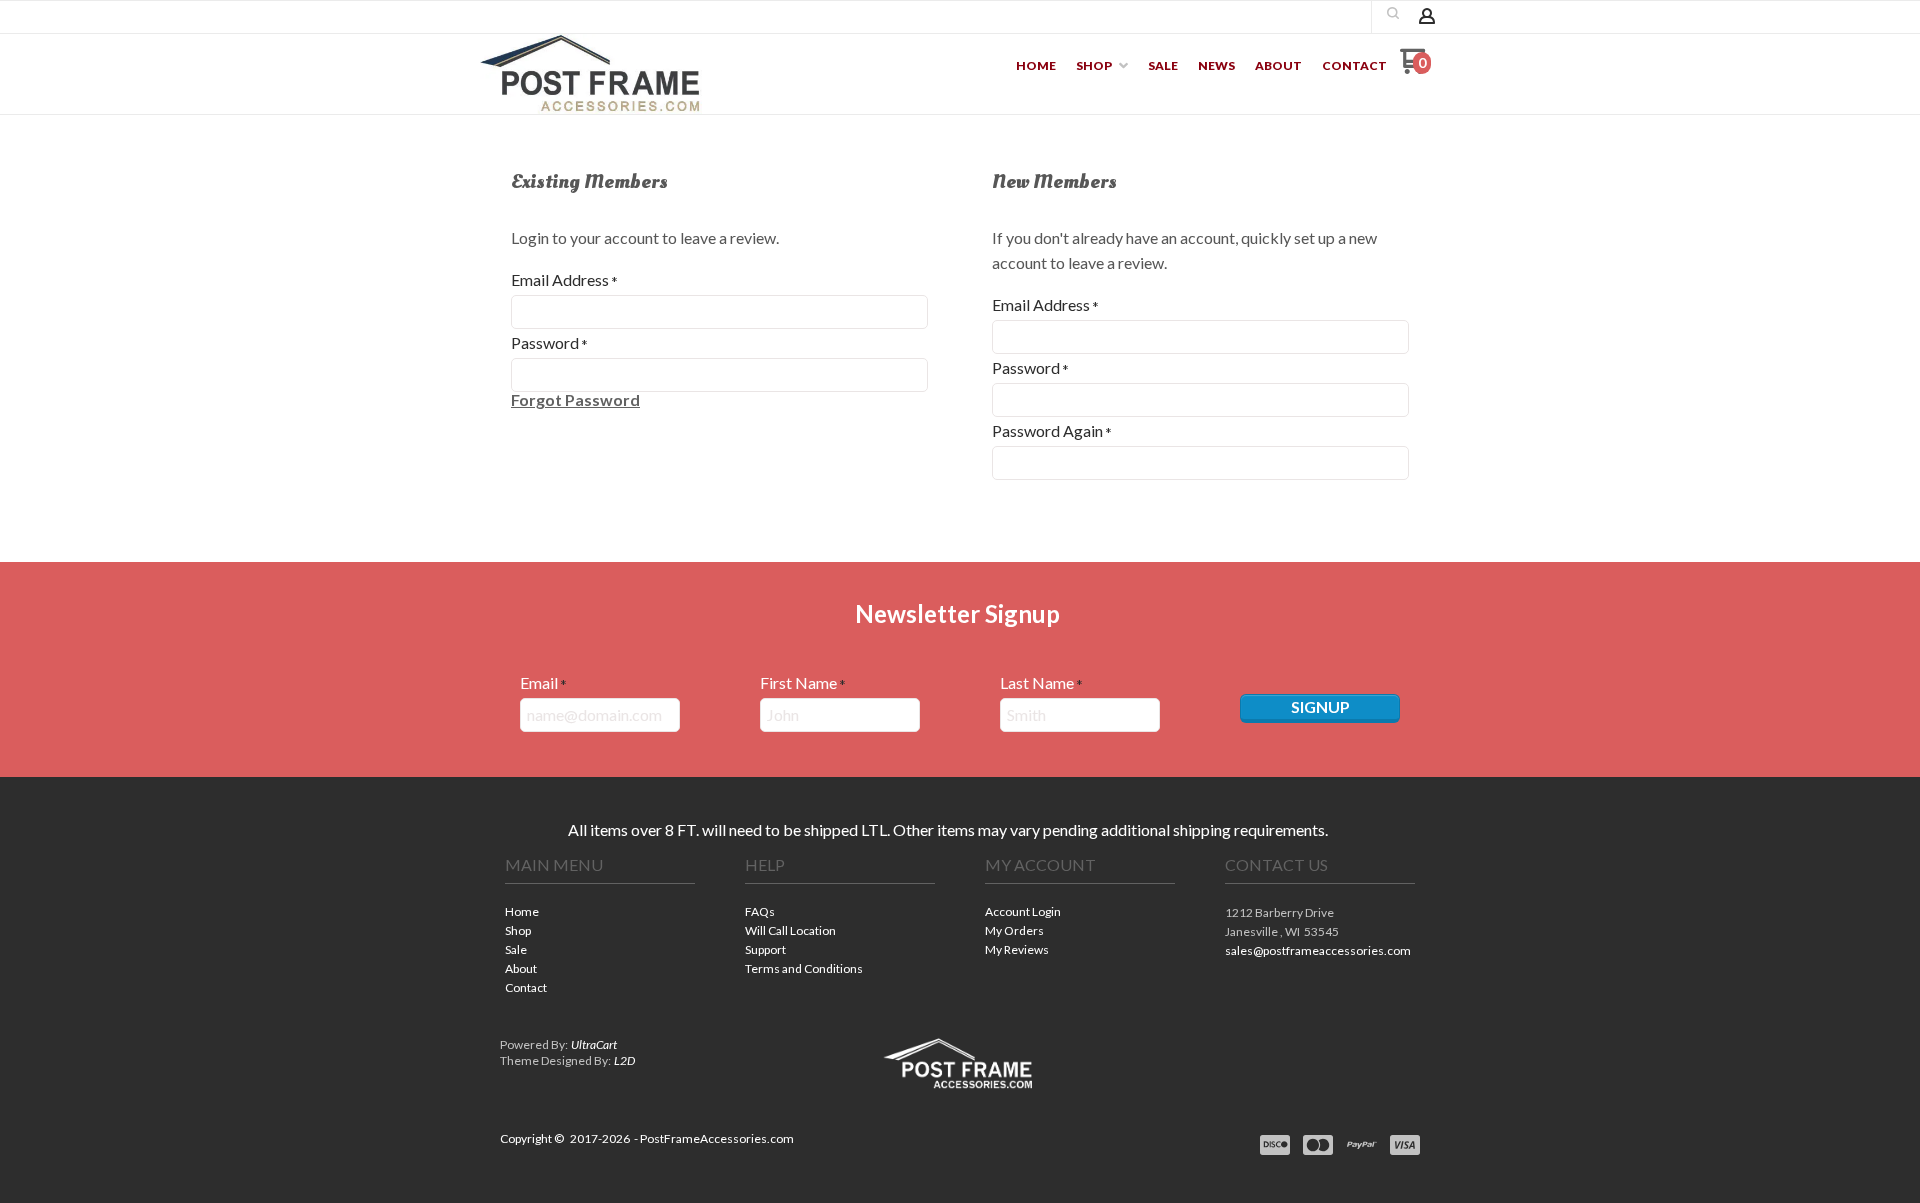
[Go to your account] (1427, 17)
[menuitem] (1036, 66)
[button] (1393, 13)
